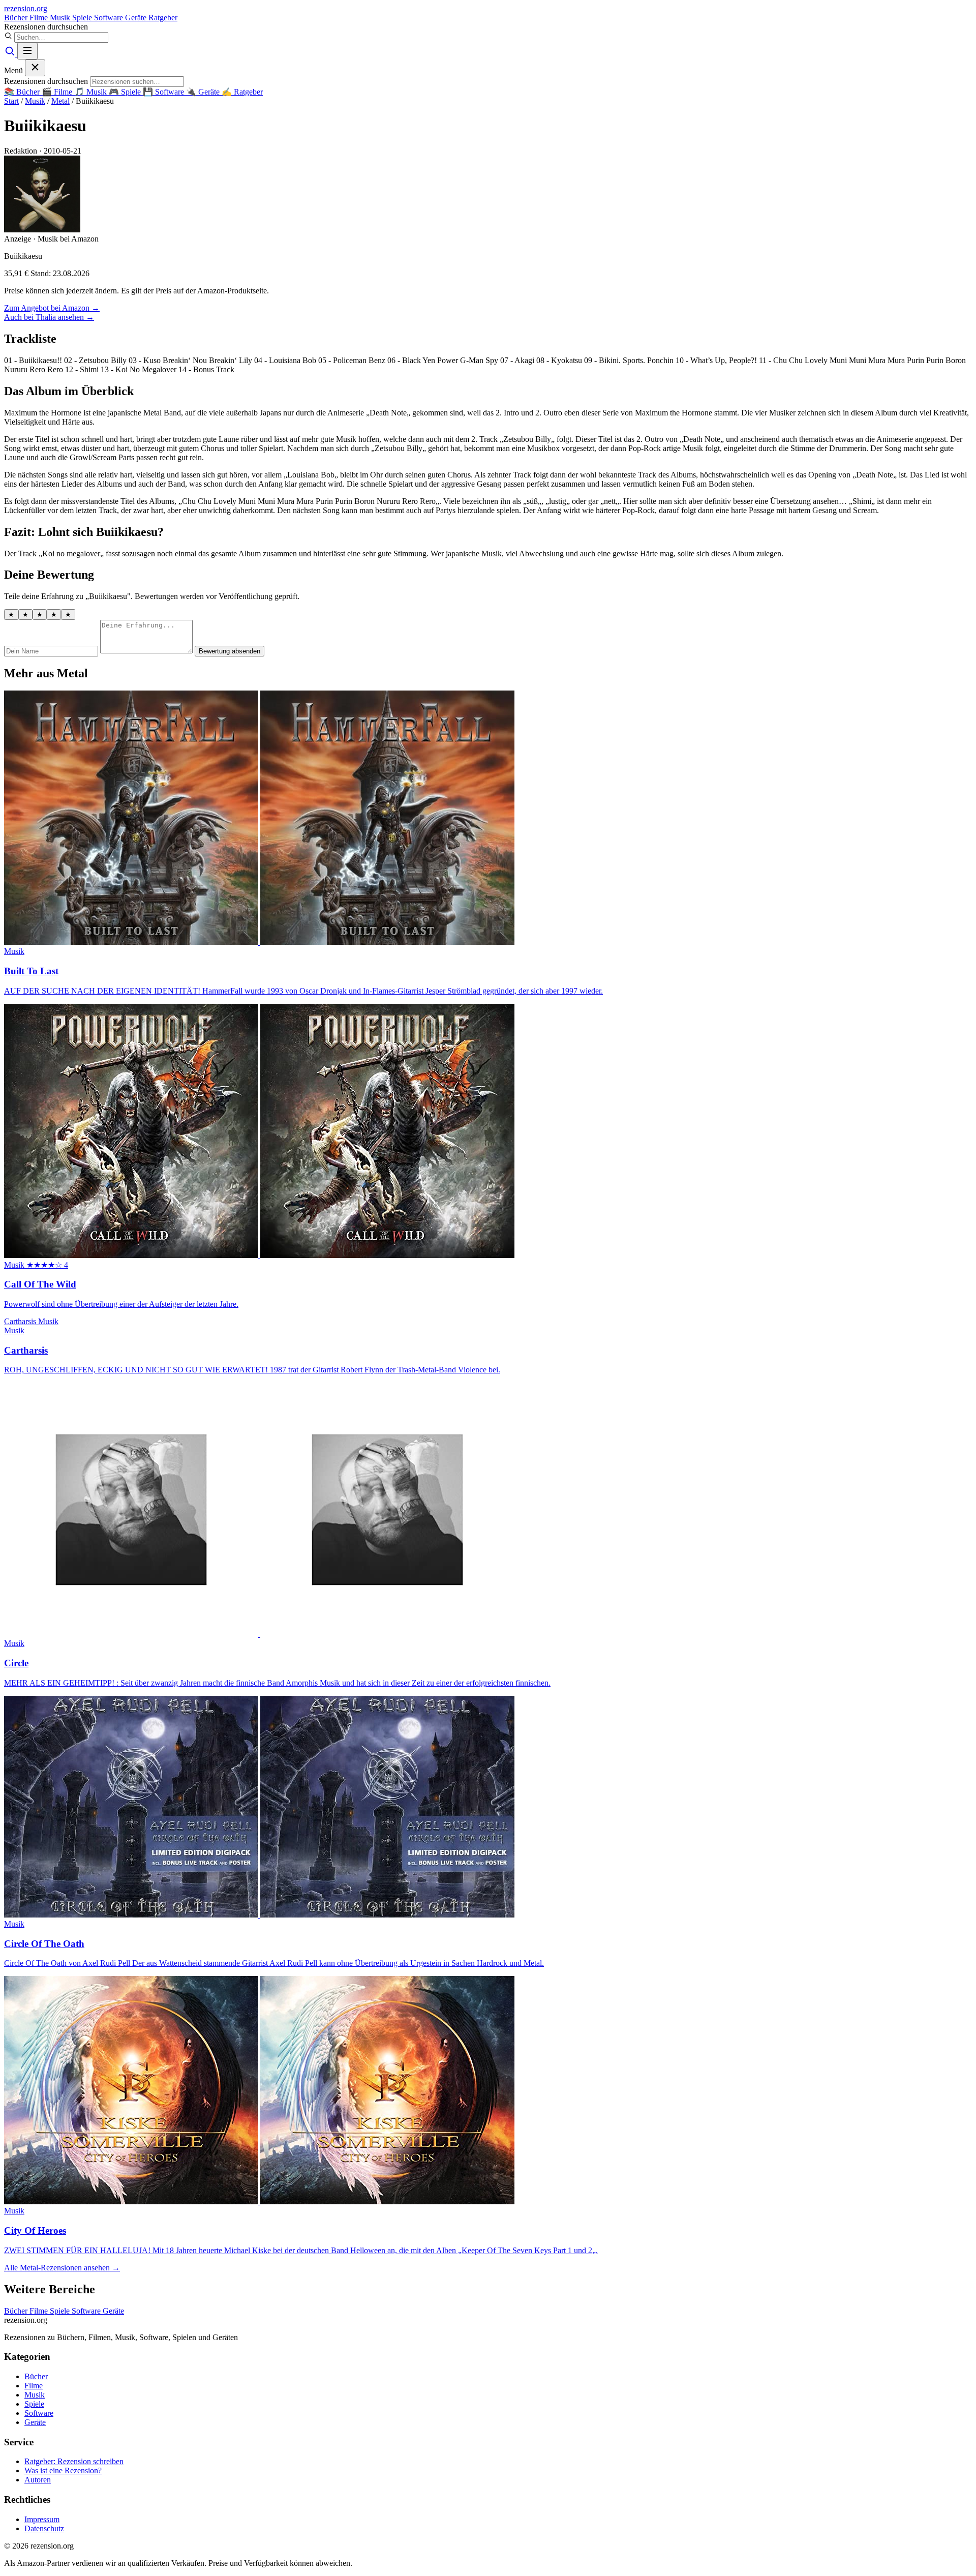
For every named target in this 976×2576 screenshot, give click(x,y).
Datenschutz (44, 2528)
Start (11, 101)
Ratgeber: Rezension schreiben (74, 2461)
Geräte (137, 18)
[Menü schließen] (35, 68)
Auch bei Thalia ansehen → (49, 317)
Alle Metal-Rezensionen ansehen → (62, 2268)
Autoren (38, 2480)
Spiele (83, 18)
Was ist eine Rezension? (63, 2470)
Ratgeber (163, 18)
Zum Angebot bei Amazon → (52, 308)
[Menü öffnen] (27, 51)
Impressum (42, 2519)
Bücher (17, 18)
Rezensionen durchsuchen (46, 27)
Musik (61, 18)
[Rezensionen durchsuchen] (11, 54)
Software (110, 18)
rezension (26, 8)
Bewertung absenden (230, 651)
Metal (60, 101)
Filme (40, 18)
